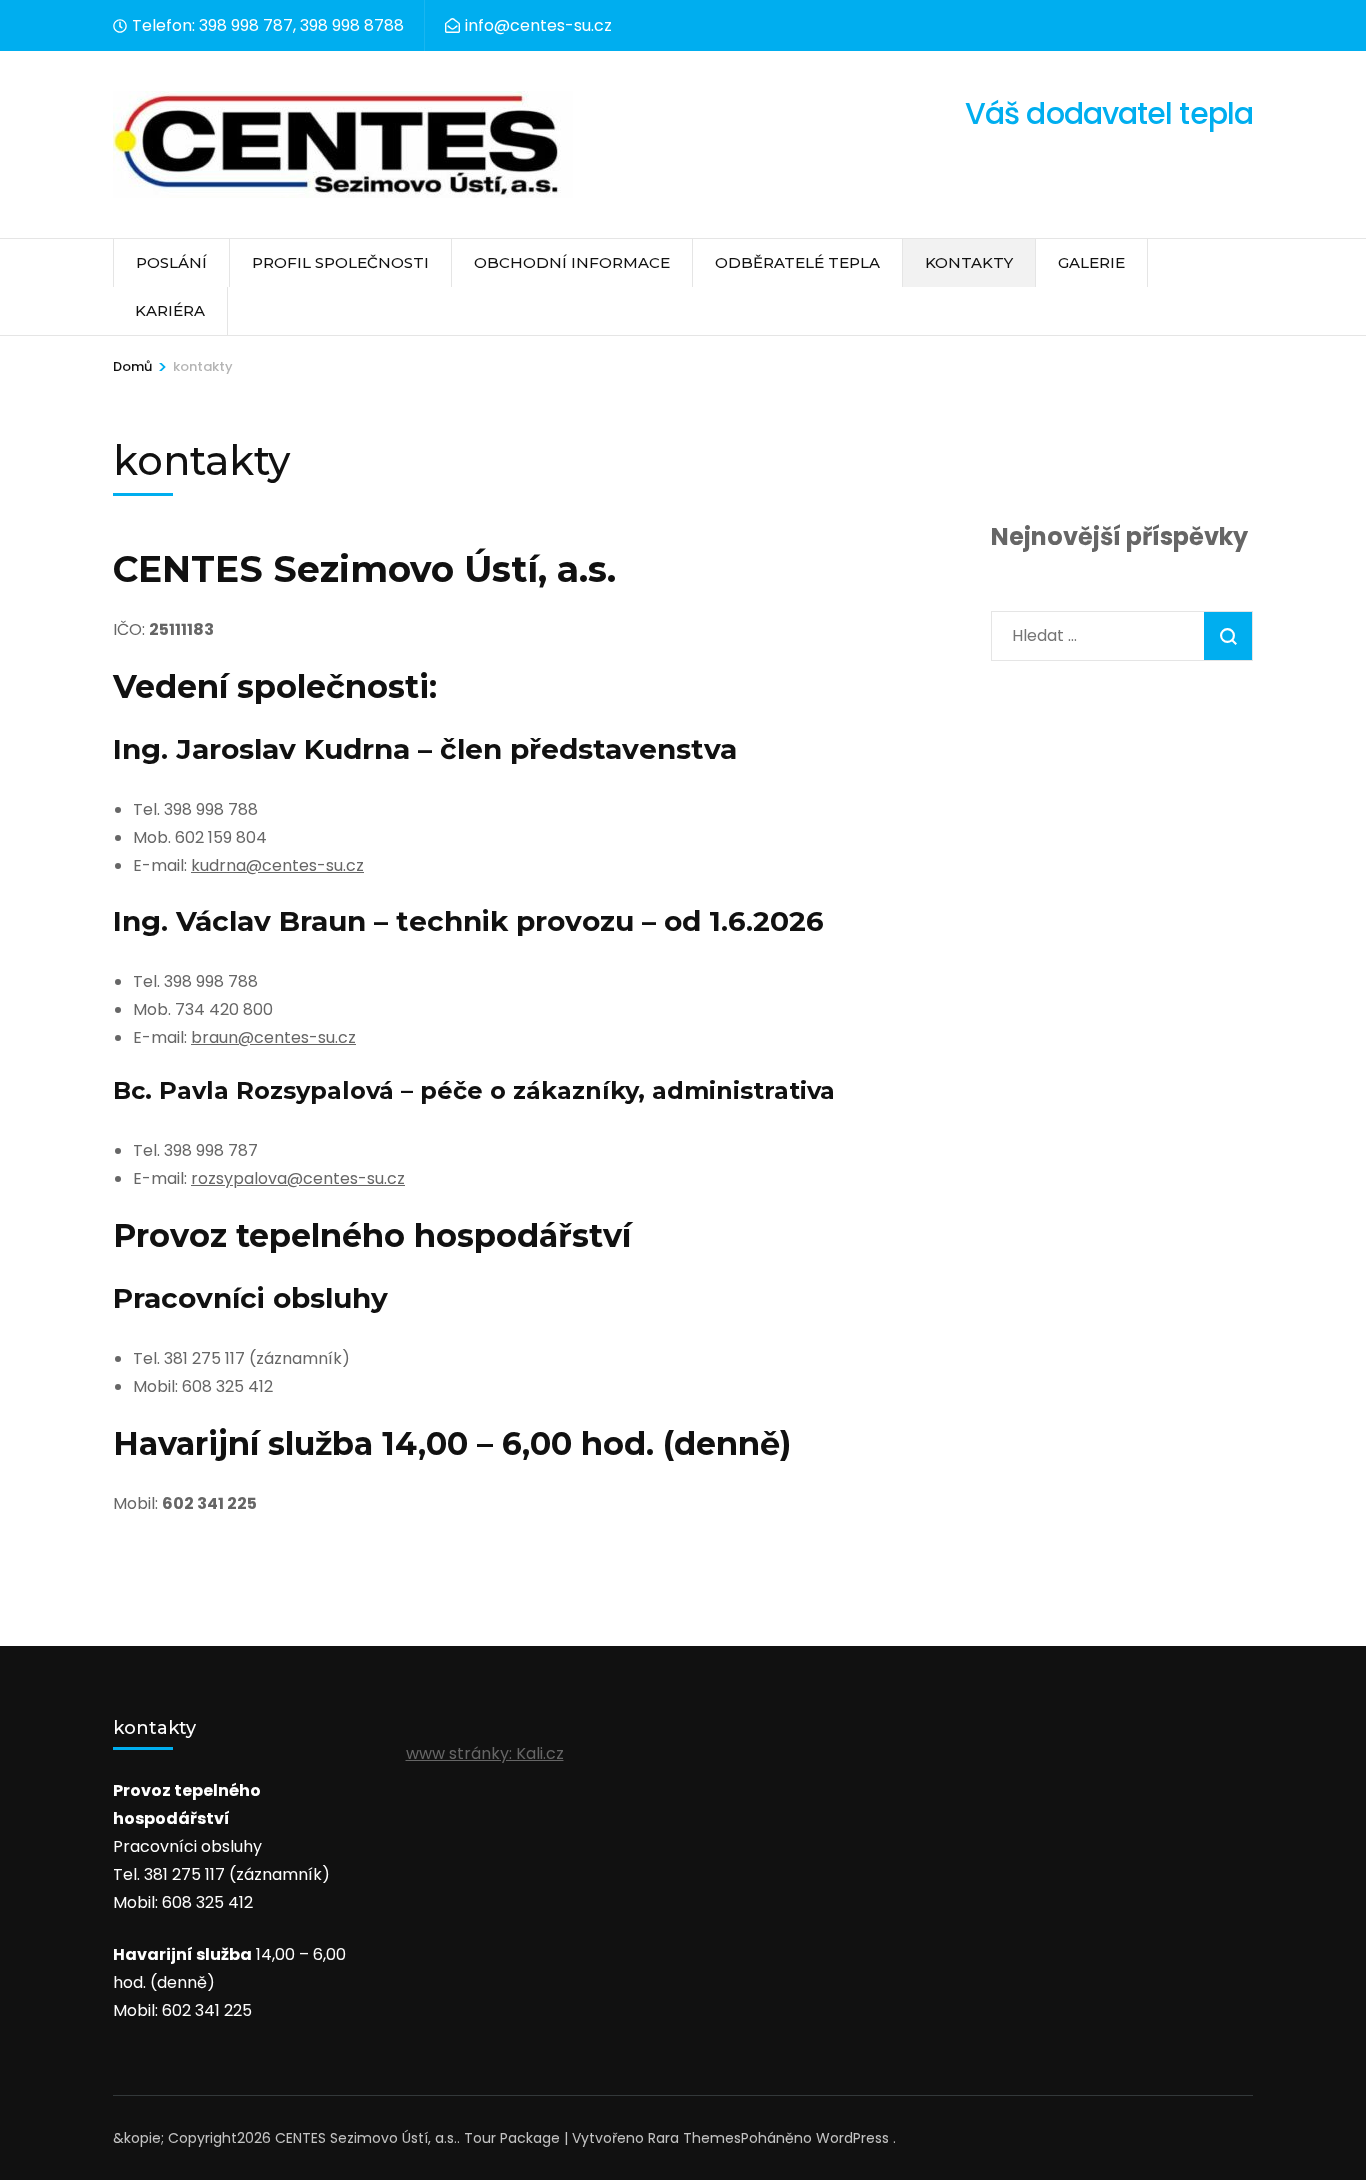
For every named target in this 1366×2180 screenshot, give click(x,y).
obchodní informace (572, 262)
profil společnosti (340, 262)
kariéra (170, 310)
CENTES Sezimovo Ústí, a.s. (366, 2138)
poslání (171, 262)
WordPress (852, 2138)
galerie (1091, 262)
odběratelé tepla (797, 262)
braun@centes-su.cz (273, 1037)
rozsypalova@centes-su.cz (298, 1178)
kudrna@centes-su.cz (277, 865)
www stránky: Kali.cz (485, 1753)
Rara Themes (694, 2138)
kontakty (969, 262)
